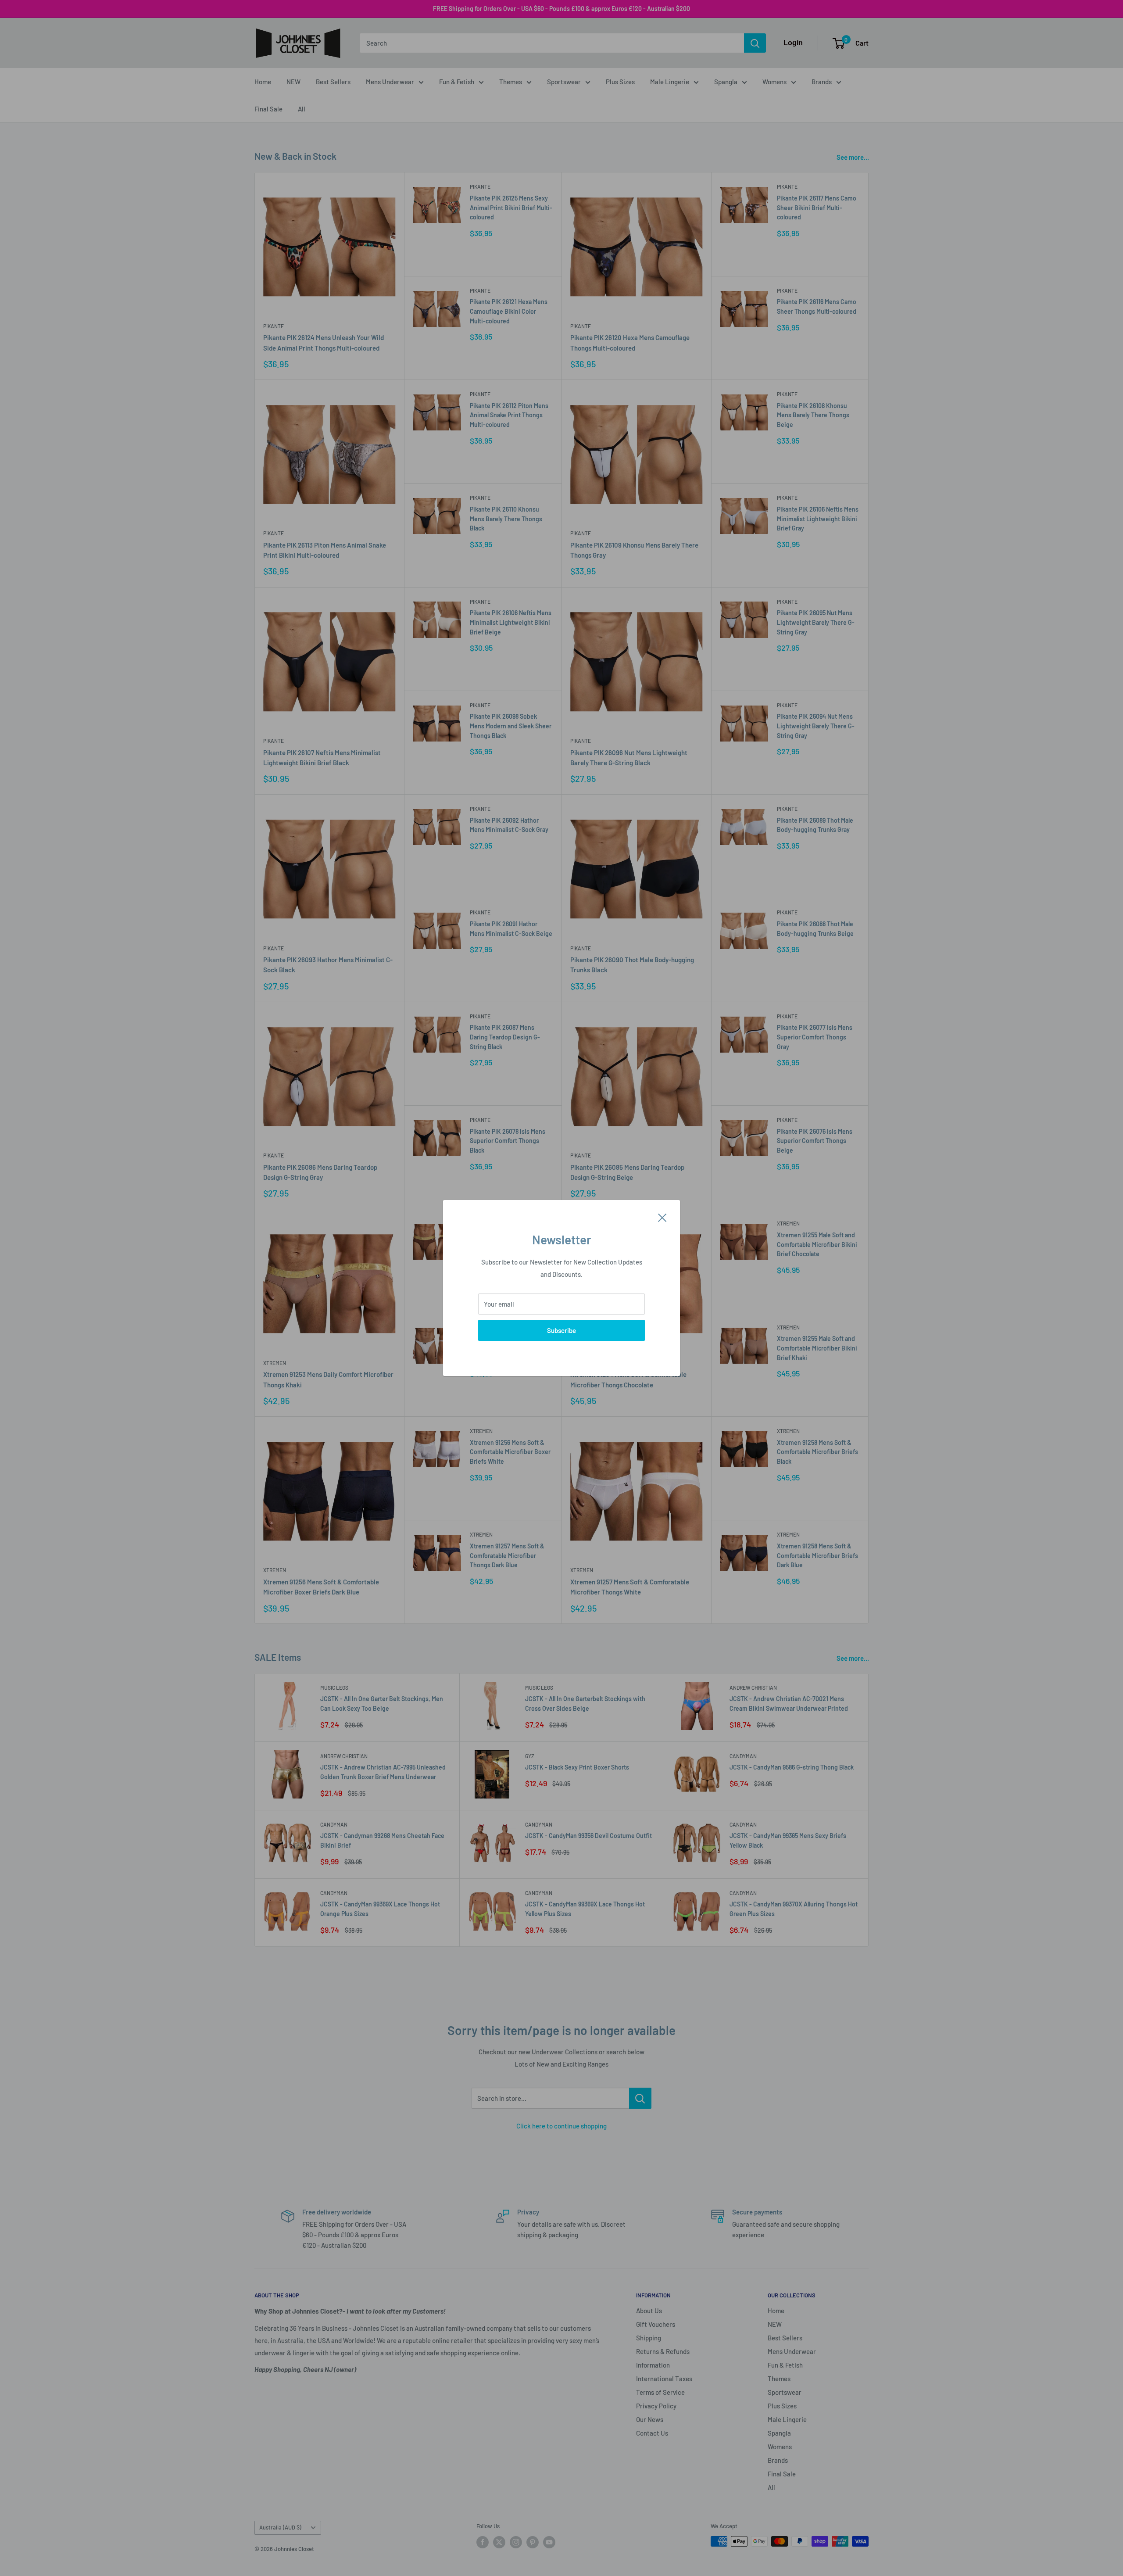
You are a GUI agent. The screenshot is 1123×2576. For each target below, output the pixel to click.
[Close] (662, 1217)
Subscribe (561, 1330)
